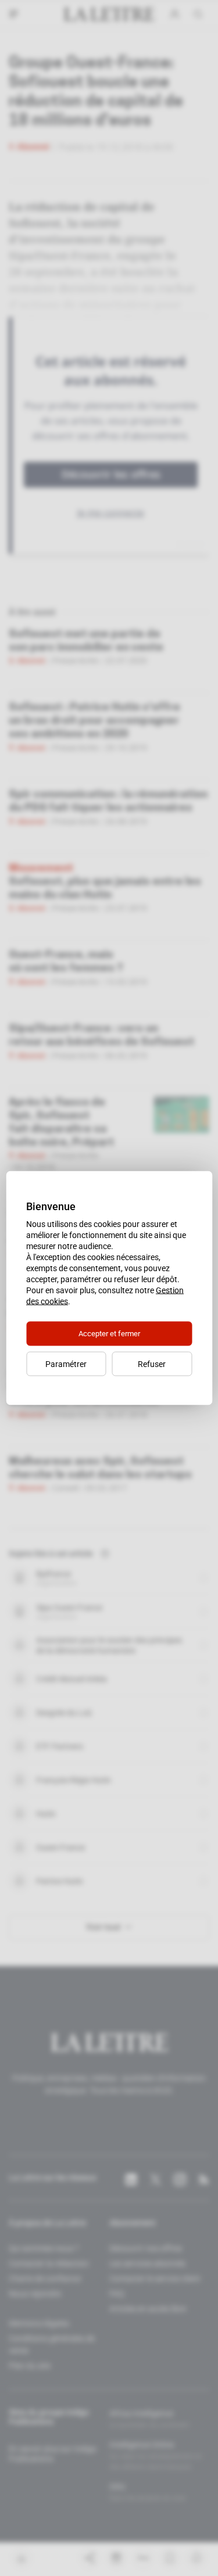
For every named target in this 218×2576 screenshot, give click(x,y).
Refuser (152, 1364)
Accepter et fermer (109, 1334)
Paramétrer (66, 1364)
